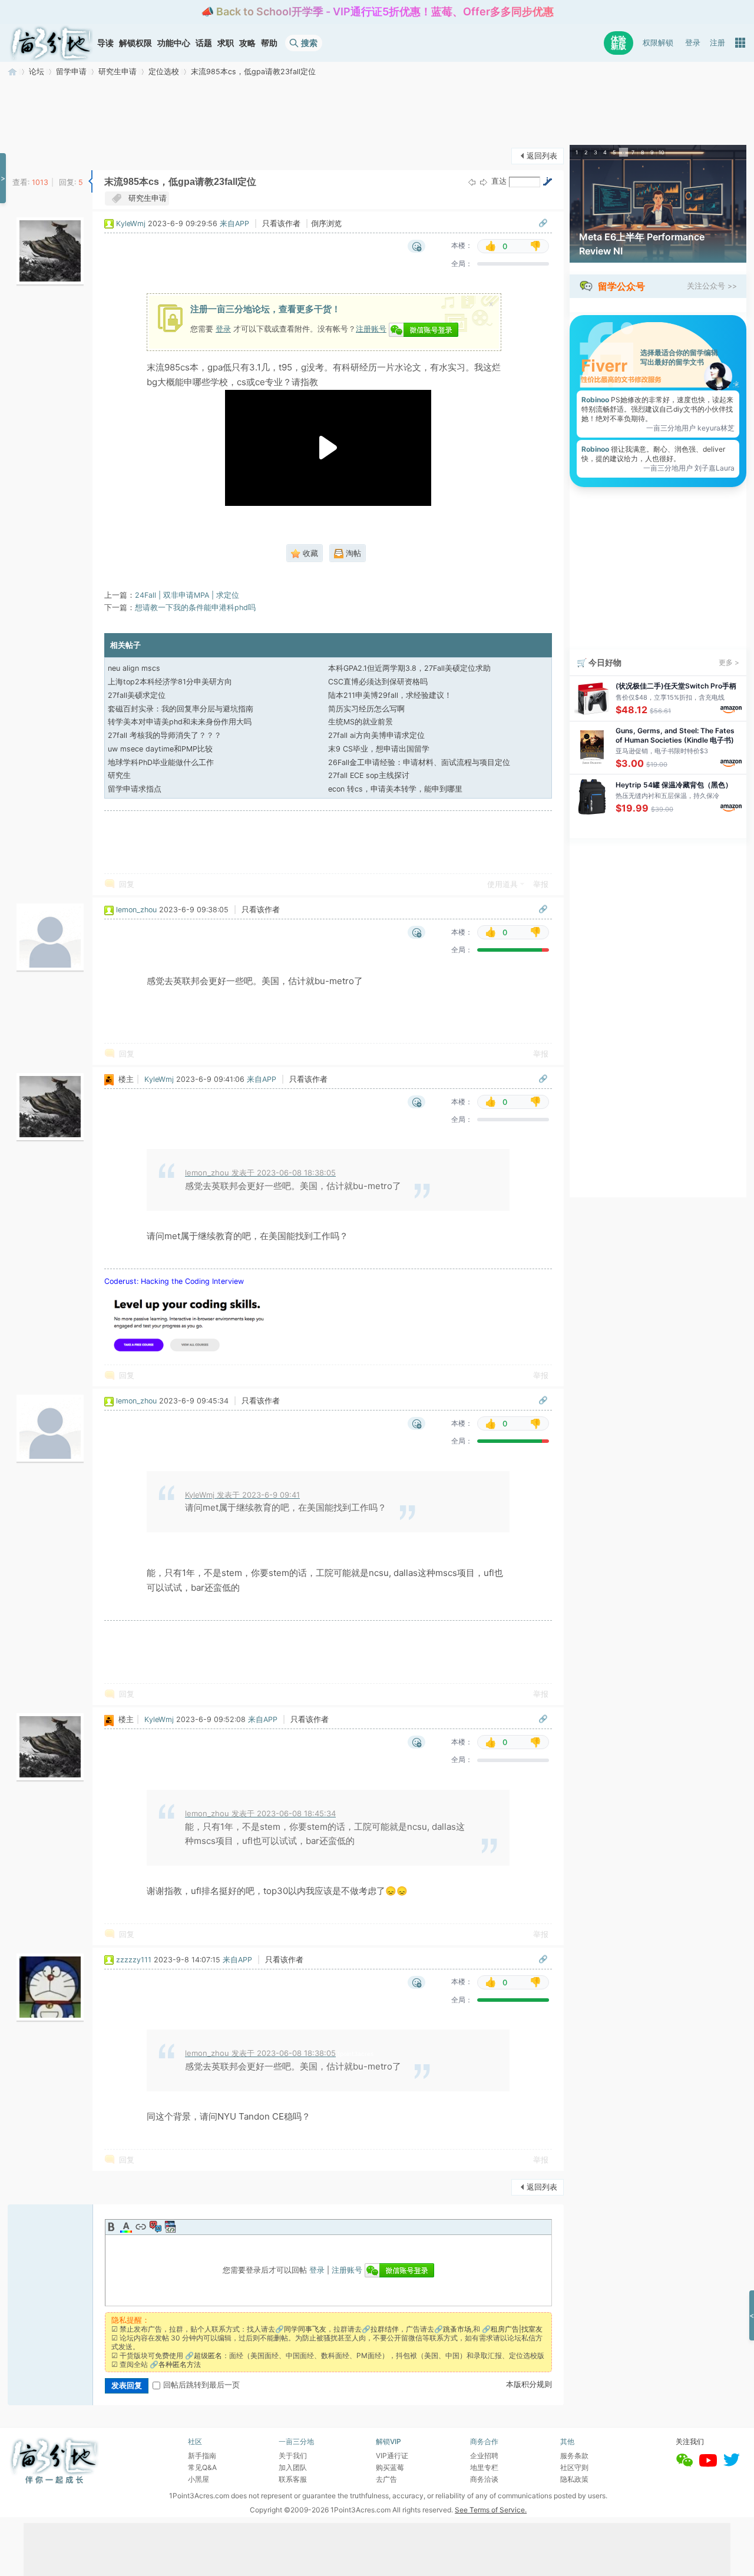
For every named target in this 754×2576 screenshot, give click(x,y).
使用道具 (502, 884)
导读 (105, 43)
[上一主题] (472, 182)
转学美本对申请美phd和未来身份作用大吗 (180, 722)
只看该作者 (281, 224)
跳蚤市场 (457, 2329)
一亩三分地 (12, 72)
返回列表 (542, 156)
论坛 (37, 72)
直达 (499, 181)
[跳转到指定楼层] (547, 181)
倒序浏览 (326, 224)
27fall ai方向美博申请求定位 (376, 735)
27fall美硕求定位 (137, 695)
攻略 (247, 43)
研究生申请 (118, 72)
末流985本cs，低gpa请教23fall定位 (253, 72)
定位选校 (164, 72)
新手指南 (202, 2456)
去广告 (386, 2479)
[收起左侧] (90, 181)
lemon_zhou (136, 910)
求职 (226, 43)
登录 (693, 43)
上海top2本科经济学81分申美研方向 (170, 682)
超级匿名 (208, 2355)
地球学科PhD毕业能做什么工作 (161, 762)
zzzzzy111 (134, 1960)
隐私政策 (574, 2479)
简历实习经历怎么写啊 (366, 709)
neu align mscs (134, 668)
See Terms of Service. (491, 2510)
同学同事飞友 (305, 2329)
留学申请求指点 (135, 789)
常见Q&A (202, 2467)
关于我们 (293, 2456)
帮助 (269, 43)
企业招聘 (484, 2456)
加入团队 (293, 2467)
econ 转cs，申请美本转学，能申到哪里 (395, 789)
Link (141, 2227)
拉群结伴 (385, 2329)
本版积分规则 (529, 2384)
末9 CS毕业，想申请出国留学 (379, 749)
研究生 (119, 775)
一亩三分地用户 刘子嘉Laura (689, 468)
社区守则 (574, 2467)
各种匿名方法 (180, 2364)
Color (126, 2227)
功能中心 (174, 43)
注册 (717, 43)
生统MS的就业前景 (361, 722)
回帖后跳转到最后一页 (201, 2385)
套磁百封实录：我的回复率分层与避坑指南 (181, 709)
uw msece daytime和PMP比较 (160, 749)
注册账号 (371, 329)
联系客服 (293, 2479)
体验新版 (619, 43)
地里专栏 (484, 2467)
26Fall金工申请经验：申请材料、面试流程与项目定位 (419, 762)
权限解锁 (658, 43)
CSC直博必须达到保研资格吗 (378, 682)
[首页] (51, 43)
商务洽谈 (484, 2479)
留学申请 (71, 72)
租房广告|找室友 (517, 2329)
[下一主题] (484, 182)
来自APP (234, 224)
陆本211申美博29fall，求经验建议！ (390, 695)
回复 (127, 884)
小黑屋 (199, 2479)
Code (170, 2227)
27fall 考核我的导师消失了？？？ (165, 735)
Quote (156, 2227)
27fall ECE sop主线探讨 (369, 775)
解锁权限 (135, 43)
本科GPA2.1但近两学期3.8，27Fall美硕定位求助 (409, 668)
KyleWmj (131, 224)
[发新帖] (31, 155)
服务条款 (574, 2456)
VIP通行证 (392, 2456)
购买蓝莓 (390, 2467)
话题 (204, 43)
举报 (541, 884)
